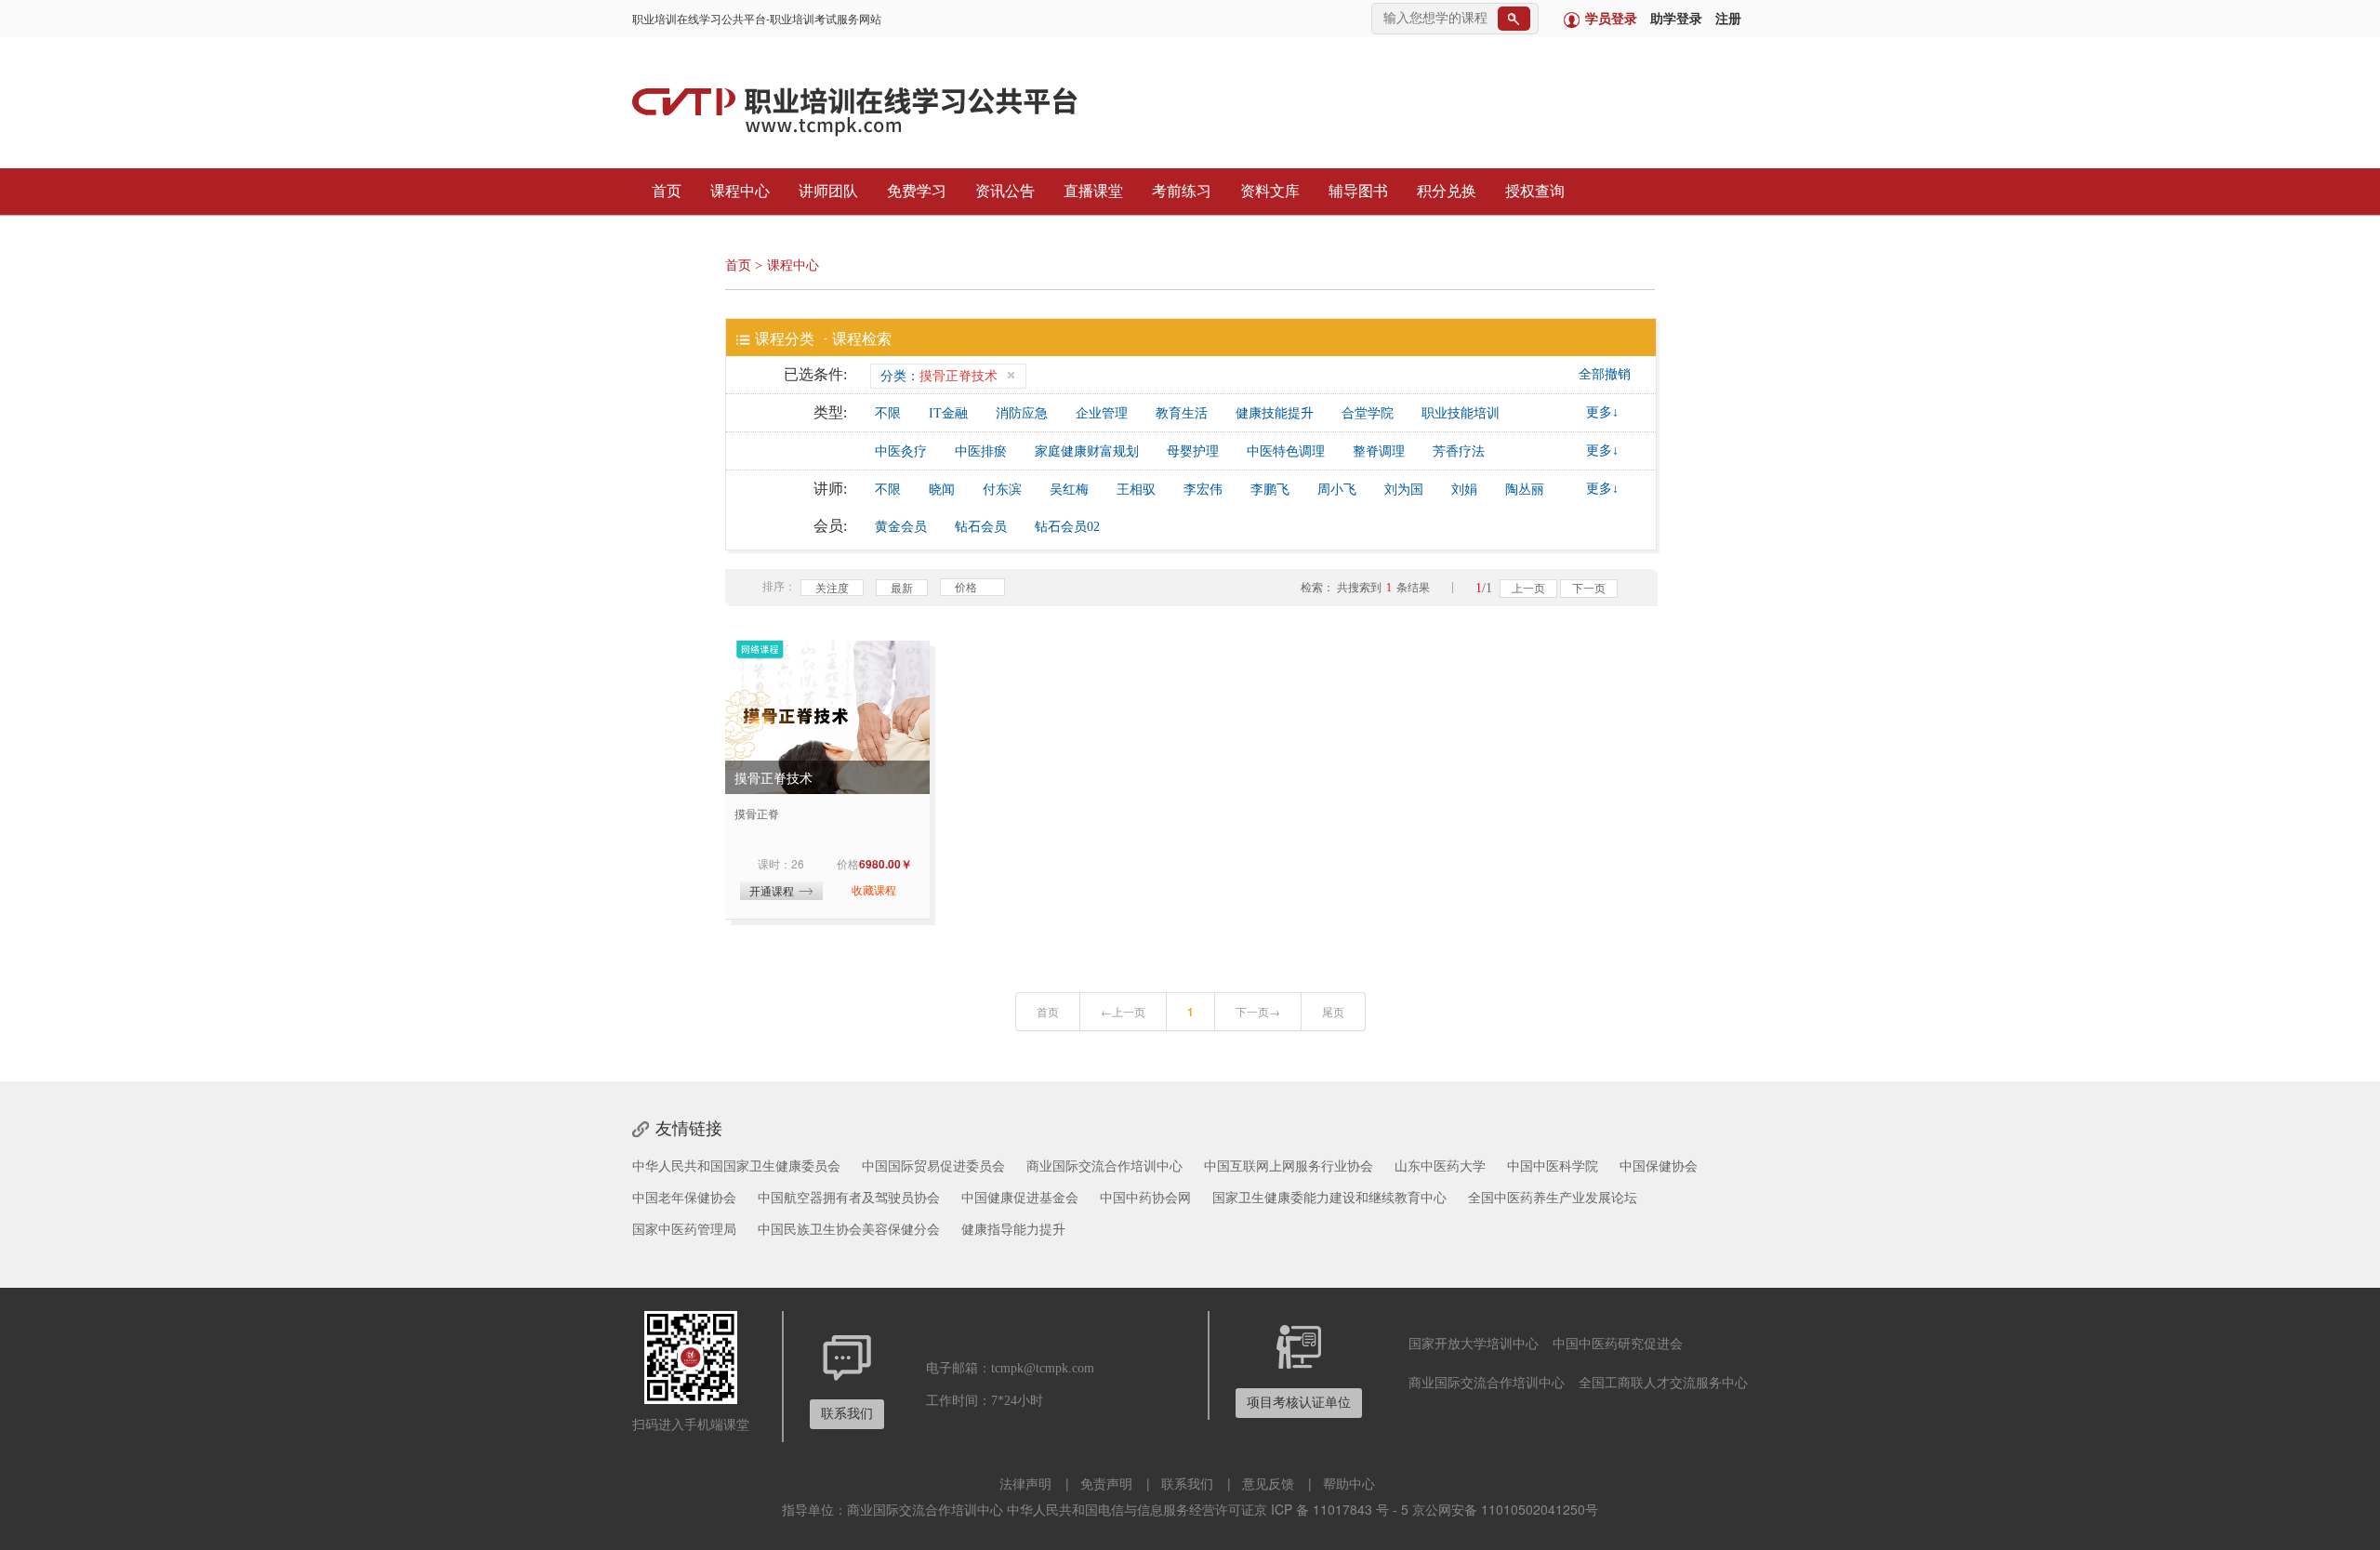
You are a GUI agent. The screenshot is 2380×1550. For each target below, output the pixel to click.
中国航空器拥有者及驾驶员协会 (849, 1197)
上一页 (1528, 589)
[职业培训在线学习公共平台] (887, 110)
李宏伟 (1203, 490)
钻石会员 (981, 527)
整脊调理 (1379, 451)
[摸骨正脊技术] (827, 717)
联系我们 (1187, 1483)
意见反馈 (1268, 1483)
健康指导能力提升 (1013, 1228)
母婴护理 (1193, 451)
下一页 (1589, 589)
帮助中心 (1349, 1483)
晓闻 (942, 490)
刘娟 (1464, 490)
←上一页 (1123, 1011)
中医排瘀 (981, 451)
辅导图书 (1356, 191)
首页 (665, 191)
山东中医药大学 (1440, 1165)
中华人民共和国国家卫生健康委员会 (736, 1165)
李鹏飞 (1270, 490)
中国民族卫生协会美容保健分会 (849, 1228)
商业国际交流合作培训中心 (1104, 1165)
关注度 (832, 587)
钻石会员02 (1067, 527)
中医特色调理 (1286, 451)
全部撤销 (1605, 374)
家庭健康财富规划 (1087, 451)
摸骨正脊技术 (773, 777)
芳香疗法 (1459, 451)
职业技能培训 (1461, 413)
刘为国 (1404, 490)
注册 (1728, 19)
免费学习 (915, 191)
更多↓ (1602, 412)
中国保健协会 (1659, 1165)
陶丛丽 (1525, 490)
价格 (966, 586)
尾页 (1333, 1011)
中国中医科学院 (1553, 1165)
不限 (888, 413)
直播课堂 (1091, 191)
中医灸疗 (901, 451)
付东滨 (1002, 490)
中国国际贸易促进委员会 (933, 1165)
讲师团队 (826, 191)
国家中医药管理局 (684, 1228)
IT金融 (948, 413)
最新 (902, 587)
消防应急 (1022, 413)
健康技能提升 (1275, 413)
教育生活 (1182, 413)
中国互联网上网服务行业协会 (1289, 1165)
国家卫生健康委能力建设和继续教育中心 (1329, 1197)
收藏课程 (874, 889)
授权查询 (1533, 191)
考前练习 (1180, 191)
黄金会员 (901, 527)
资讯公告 (1003, 191)
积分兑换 (1445, 191)
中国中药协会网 (1145, 1197)
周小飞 (1337, 490)
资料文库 (1268, 191)
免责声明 (1106, 1483)
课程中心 (738, 191)
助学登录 (1676, 19)
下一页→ (1258, 1011)
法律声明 (1025, 1483)
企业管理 (1102, 413)
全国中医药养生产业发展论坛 (1553, 1197)
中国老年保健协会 (684, 1197)
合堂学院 (1368, 413)
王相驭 (1136, 490)
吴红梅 (1069, 490)
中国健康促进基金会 (1020, 1197)
